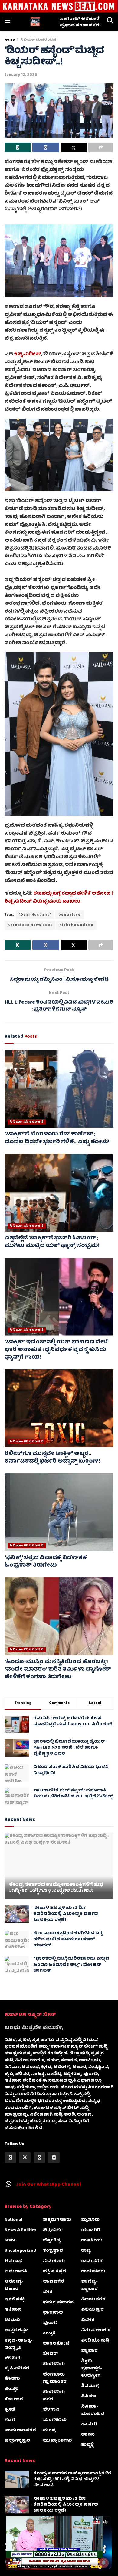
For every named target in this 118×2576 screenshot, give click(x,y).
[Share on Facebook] (46, 147)
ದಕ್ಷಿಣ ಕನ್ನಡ (55, 2272)
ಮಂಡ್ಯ (50, 2430)
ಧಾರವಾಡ (53, 2313)
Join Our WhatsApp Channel (49, 2185)
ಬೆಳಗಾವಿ (51, 2410)
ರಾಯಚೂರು (93, 2272)
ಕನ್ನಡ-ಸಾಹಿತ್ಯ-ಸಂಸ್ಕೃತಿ (19, 2344)
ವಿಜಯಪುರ (92, 2310)
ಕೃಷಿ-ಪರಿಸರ (17, 2369)
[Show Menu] (7, 22)
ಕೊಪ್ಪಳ (11, 2389)
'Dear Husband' (35, 915)
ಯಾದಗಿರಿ (91, 2230)
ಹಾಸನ (88, 2435)
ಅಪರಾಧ (13, 2261)
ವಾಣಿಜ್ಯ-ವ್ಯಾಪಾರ (89, 2285)
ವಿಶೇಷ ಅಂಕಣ (96, 2330)
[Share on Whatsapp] (18, 147)
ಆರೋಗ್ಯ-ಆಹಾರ (14, 2285)
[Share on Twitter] (74, 147)
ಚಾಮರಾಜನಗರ (20, 2430)
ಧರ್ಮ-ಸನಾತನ (58, 2302)
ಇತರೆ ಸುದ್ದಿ (15, 2299)
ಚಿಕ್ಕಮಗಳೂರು (57, 2220)
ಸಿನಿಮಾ (89, 2396)
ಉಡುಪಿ (12, 2320)
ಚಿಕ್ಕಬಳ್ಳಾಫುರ (17, 2441)
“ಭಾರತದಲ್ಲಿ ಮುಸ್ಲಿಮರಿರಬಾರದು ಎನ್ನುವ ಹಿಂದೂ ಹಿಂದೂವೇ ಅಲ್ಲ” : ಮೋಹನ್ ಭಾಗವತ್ (71, 1965)
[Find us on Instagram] (39, 2157)
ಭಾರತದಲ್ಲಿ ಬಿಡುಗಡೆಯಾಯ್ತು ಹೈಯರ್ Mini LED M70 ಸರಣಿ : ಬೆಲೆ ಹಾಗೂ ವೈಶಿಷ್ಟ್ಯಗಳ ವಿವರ (69, 1748)
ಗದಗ (10, 2420)
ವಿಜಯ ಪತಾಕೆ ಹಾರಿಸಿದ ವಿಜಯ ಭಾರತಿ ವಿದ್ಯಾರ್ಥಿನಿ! (71, 1770)
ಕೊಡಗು (12, 2379)
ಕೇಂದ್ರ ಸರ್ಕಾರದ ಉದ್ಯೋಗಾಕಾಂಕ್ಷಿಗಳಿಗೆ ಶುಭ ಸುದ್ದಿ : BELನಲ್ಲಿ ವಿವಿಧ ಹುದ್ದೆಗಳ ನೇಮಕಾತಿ (56, 1888)
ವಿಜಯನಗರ (93, 2299)
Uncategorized (20, 2251)
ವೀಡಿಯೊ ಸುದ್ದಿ (95, 2341)
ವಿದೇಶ (88, 2320)
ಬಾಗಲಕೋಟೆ (56, 2344)
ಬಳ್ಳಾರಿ (49, 2333)
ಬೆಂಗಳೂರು (54, 2364)
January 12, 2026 (21, 75)
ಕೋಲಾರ (14, 2399)
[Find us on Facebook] (10, 2157)
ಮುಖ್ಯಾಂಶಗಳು (57, 2441)
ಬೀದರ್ (51, 2354)
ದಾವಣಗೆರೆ (54, 2282)
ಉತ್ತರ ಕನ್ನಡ (17, 2330)
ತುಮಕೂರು (54, 2261)
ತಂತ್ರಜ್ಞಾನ (53, 2251)
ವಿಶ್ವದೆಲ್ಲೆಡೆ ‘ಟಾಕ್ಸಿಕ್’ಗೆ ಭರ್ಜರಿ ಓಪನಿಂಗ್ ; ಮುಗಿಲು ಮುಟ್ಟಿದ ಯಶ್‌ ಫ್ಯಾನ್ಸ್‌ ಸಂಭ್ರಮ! (52, 1242)
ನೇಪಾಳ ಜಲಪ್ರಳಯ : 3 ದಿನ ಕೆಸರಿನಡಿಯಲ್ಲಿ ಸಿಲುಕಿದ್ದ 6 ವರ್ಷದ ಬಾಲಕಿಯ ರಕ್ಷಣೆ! (66, 1914)
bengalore (70, 915)
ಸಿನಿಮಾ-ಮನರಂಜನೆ (38, 40)
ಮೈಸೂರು (90, 2220)
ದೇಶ (48, 2292)
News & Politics (21, 2230)
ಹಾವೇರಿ (89, 2424)
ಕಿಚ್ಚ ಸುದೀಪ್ (28, 355)
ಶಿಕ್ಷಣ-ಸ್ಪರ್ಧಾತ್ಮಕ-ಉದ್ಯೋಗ (92, 2369)
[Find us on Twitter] (25, 2157)
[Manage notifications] (104, 2563)
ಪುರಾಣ (50, 2323)
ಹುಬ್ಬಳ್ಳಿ (87, 2445)
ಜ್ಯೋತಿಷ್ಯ (52, 2241)
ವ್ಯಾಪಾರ (89, 2351)
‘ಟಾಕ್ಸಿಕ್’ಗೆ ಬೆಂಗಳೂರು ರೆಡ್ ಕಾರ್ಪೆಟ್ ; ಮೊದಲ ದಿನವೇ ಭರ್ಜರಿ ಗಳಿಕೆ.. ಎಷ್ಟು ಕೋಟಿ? (57, 1138)
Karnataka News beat (30, 925)
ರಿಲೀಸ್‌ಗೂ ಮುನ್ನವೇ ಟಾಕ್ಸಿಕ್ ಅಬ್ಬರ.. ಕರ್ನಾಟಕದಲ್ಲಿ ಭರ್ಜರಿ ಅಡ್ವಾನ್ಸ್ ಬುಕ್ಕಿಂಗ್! (52, 1458)
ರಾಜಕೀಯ (92, 2241)
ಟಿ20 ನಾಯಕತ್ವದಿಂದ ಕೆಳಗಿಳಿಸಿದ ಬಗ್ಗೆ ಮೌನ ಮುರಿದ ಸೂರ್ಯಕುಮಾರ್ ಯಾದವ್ (68, 1939)
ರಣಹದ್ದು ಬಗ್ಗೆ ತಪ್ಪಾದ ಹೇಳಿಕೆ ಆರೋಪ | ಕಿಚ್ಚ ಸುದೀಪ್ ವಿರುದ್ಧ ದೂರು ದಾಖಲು (59, 898)
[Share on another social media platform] (101, 147)
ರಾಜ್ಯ (86, 2251)
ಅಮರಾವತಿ (16, 2272)
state (10, 2241)
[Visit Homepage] (35, 22)
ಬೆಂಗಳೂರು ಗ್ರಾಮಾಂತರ (55, 2378)
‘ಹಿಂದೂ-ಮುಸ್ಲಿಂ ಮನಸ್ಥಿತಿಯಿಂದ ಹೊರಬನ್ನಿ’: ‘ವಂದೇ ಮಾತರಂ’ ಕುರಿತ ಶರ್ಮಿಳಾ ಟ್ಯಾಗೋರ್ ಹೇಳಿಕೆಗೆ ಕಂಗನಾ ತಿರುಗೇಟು (58, 1670)
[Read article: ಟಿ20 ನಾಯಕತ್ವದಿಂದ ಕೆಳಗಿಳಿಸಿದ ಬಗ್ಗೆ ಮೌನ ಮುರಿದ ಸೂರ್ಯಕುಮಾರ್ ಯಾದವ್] (17, 1939)
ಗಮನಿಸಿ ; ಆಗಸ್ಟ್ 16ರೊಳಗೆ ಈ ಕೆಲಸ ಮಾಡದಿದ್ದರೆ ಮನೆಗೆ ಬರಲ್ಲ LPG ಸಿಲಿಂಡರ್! (73, 1721)
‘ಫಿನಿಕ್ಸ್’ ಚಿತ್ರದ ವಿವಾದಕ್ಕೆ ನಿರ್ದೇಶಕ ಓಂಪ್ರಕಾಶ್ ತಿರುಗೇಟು (46, 1562)
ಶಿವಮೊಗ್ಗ (90, 2386)
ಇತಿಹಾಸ (13, 2310)
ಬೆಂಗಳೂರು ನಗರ (54, 2396)
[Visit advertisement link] (59, 6)
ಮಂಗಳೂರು (55, 2420)
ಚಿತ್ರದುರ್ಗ (53, 2230)
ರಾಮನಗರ (92, 2261)
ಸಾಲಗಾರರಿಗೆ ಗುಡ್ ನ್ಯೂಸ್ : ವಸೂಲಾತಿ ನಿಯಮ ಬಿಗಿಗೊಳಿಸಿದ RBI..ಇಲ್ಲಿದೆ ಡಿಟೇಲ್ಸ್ (73, 1794)
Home (10, 40)
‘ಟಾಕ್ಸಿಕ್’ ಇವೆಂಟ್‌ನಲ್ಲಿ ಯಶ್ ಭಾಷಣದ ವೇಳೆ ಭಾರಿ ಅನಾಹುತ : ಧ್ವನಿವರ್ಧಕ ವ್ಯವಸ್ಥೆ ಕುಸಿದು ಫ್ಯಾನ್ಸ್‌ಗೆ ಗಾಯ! (56, 1350)
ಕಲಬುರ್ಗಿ (14, 2358)
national (13, 2220)
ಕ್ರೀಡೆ (10, 2410)
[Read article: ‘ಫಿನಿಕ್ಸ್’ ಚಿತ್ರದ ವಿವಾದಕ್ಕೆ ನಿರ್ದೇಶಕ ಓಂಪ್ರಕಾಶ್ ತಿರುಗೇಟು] (59, 1512)
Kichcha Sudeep (76, 925)
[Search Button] (110, 22)
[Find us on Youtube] (54, 2157)
